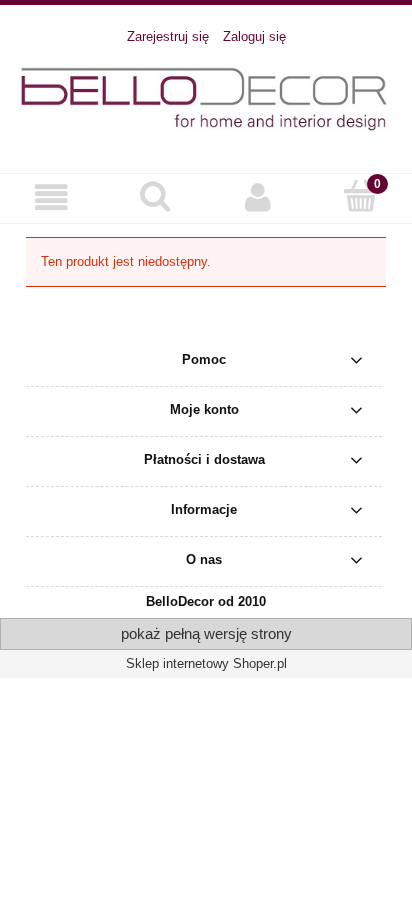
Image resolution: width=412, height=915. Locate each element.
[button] (51, 197)
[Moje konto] (257, 197)
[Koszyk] (360, 196)
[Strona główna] (206, 99)
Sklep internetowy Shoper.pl (206, 663)
